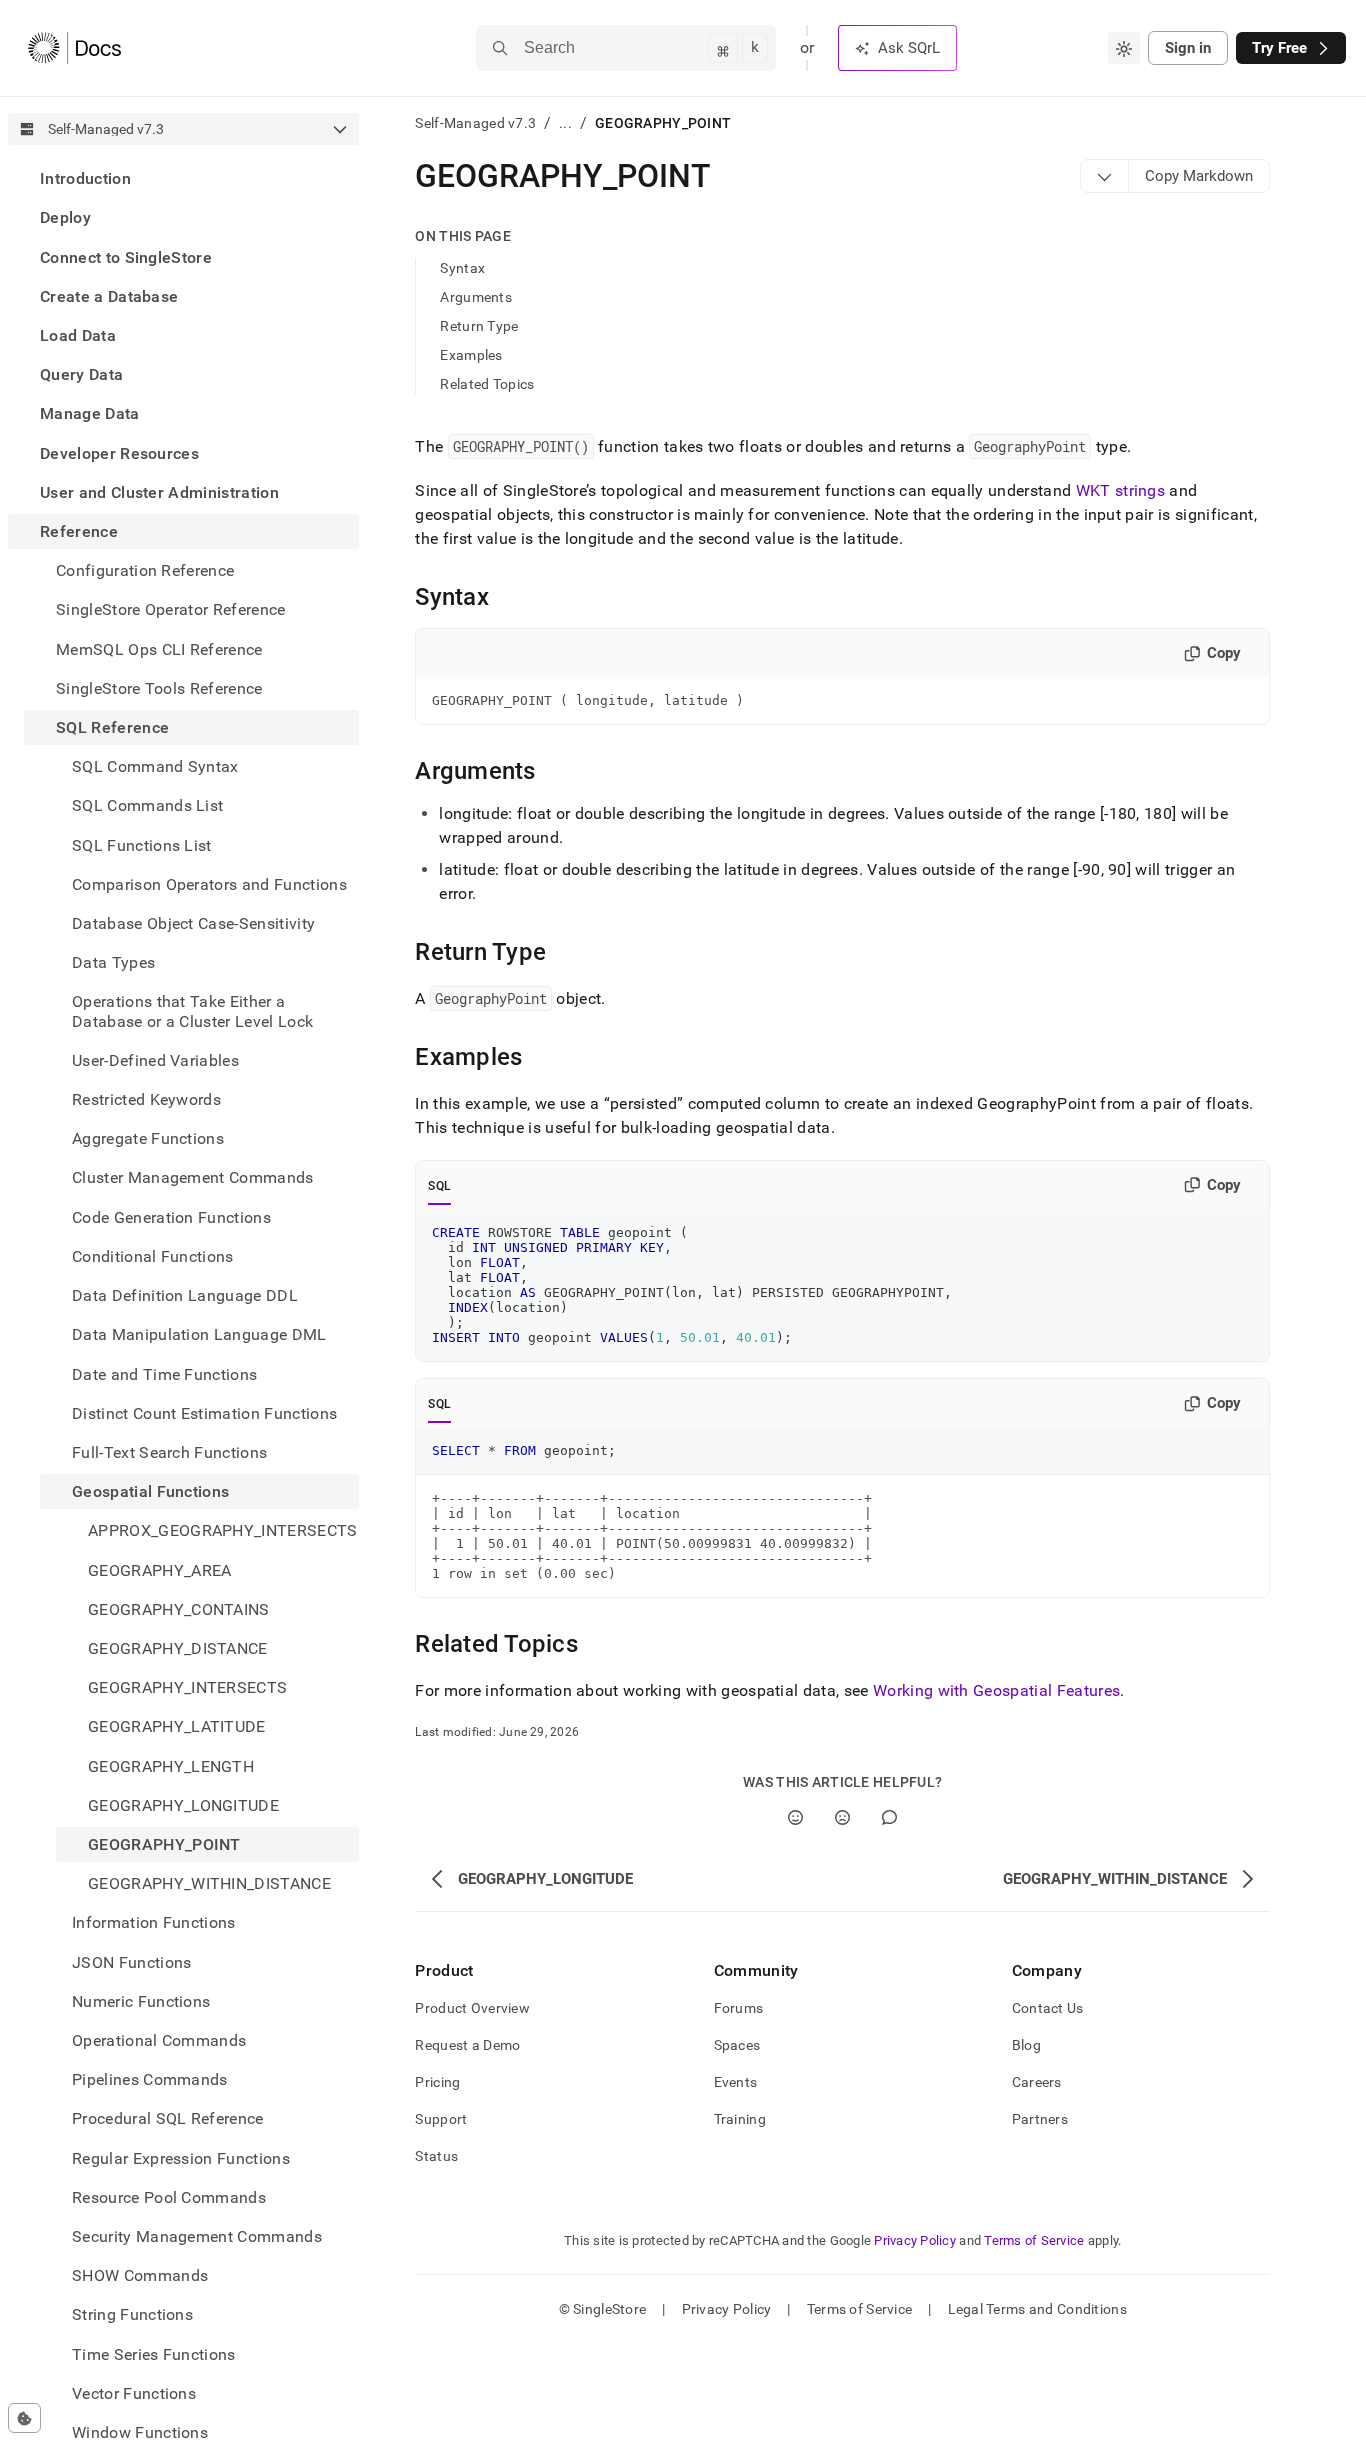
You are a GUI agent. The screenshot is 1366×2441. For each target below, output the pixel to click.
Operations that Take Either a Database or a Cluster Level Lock (192, 1011)
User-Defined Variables (155, 1060)
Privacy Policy (915, 2240)
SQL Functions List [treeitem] (142, 844)
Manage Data (90, 413)
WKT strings (1121, 490)
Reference (79, 531)
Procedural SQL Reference (168, 2118)
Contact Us (1048, 2008)
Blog (1026, 2045)
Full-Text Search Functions (169, 1452)
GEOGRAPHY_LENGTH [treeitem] (171, 1765)
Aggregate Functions (148, 1138)
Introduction (85, 178)
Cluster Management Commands (193, 1177)
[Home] (74, 48)
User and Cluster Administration (159, 492)
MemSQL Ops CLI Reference (159, 648)
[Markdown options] (1105, 176)
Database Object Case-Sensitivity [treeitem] (193, 923)
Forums (739, 2008)
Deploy (65, 217)
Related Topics (487, 384)
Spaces (737, 2045)
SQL (439, 1186)
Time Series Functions (154, 2353)
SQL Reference (112, 727)
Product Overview (472, 2008)
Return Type (479, 326)
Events (736, 2082)
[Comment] (889, 1817)
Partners (1040, 2119)
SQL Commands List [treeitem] (147, 805)
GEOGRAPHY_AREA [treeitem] (159, 1569)
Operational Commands (159, 2040)
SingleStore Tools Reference (159, 688)
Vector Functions (134, 2393)
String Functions (132, 2314)
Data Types (113, 962)
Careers (1037, 2082)
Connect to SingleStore (126, 256)
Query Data (81, 374)
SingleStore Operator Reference (171, 609)
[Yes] (795, 1817)
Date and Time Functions (164, 1373)
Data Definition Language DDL (185, 1295)
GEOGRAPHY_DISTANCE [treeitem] (178, 1648)
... (565, 123)
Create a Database (109, 296)
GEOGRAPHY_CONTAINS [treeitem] (179, 1609)
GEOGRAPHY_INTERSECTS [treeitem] (187, 1687)
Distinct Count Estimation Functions (204, 1413)
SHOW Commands (140, 2275)
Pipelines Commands (150, 2079)
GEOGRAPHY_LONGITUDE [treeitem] (183, 1805)
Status (436, 2156)
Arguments (476, 297)
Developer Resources (119, 452)
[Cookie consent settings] (24, 2418)
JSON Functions (131, 1961)
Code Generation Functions (171, 1216)
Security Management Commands (197, 2236)
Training (740, 2119)
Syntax (462, 268)
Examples (471, 355)
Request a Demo (467, 2045)
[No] (842, 1817)
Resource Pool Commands (169, 2197)
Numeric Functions (141, 2001)
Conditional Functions (153, 1256)
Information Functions (154, 1922)
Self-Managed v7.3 (475, 123)
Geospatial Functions (150, 1491)
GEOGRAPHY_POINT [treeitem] (164, 1844)
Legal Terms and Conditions (1037, 2309)
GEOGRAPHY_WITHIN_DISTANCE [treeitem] (209, 1883)
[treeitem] (183, 178)
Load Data (78, 335)
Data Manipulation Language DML (199, 1334)
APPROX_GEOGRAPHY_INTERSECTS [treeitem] (223, 1530)
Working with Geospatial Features (996, 1690)
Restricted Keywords (146, 1099)
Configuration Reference (145, 570)
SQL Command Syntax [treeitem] (155, 766)
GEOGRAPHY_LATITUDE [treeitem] (177, 1726)
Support (441, 2119)
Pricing (437, 2082)
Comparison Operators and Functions (209, 884)
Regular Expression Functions (181, 2157)
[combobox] (1124, 48)
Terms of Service (1034, 2240)
